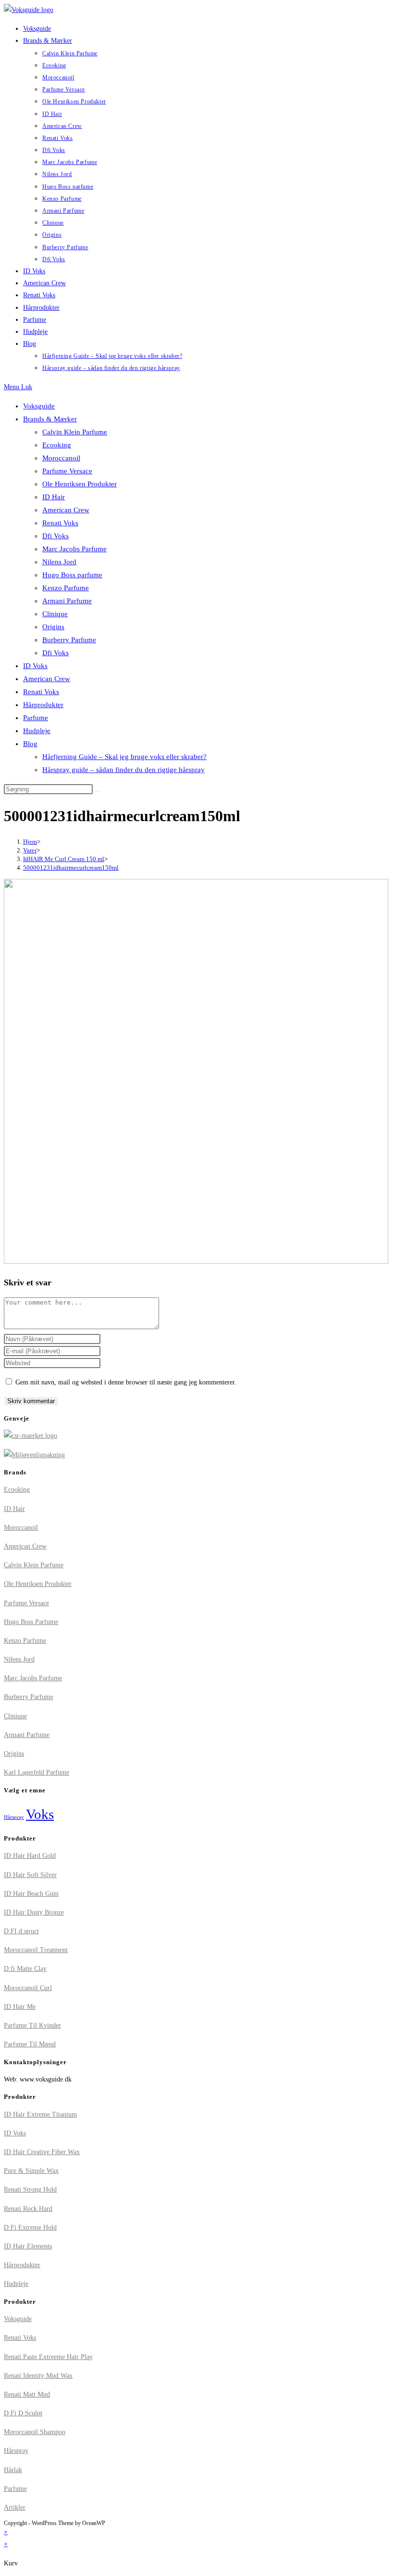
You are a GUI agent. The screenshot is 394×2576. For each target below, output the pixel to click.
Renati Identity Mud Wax (38, 2376)
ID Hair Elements (28, 2246)
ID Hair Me (20, 2007)
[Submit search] (98, 791)
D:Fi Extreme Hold (30, 2227)
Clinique (55, 614)
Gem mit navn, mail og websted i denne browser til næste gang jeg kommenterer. (126, 1382)
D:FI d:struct (21, 1931)
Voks (40, 1814)
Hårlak (13, 2470)
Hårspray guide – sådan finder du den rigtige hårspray (123, 770)
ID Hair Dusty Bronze (34, 1912)
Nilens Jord (59, 562)
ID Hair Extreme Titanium (40, 2114)
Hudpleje (37, 731)
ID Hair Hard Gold (30, 1856)
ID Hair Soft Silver (30, 1875)
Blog (30, 744)
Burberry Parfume (69, 640)
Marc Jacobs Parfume (74, 549)
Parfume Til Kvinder (32, 2025)
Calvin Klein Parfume (75, 432)
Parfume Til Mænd (30, 2044)
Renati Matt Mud (27, 2394)
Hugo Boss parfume (72, 575)
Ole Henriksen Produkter (80, 484)
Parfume (36, 718)
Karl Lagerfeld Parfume (37, 1772)
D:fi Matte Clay (25, 1969)
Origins (53, 627)
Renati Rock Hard (28, 2209)
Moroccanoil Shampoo (35, 2432)
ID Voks (35, 666)
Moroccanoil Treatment (36, 1950)
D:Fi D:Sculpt (23, 2413)
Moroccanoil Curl (28, 1988)
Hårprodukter (43, 705)
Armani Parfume (67, 601)
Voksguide (39, 406)
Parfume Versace (67, 471)
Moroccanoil (61, 458)
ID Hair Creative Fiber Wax (42, 2152)
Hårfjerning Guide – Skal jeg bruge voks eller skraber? (124, 757)
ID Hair (54, 497)
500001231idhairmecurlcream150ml (71, 868)
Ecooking (57, 445)
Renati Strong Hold (30, 2189)
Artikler (15, 2507)
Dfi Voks (55, 536)
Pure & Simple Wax (31, 2171)
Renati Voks (60, 523)
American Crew (66, 510)
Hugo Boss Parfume (31, 1622)
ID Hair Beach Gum (31, 1894)
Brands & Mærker (50, 419)
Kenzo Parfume (66, 588)
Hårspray (14, 1817)
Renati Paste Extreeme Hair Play (48, 2357)
